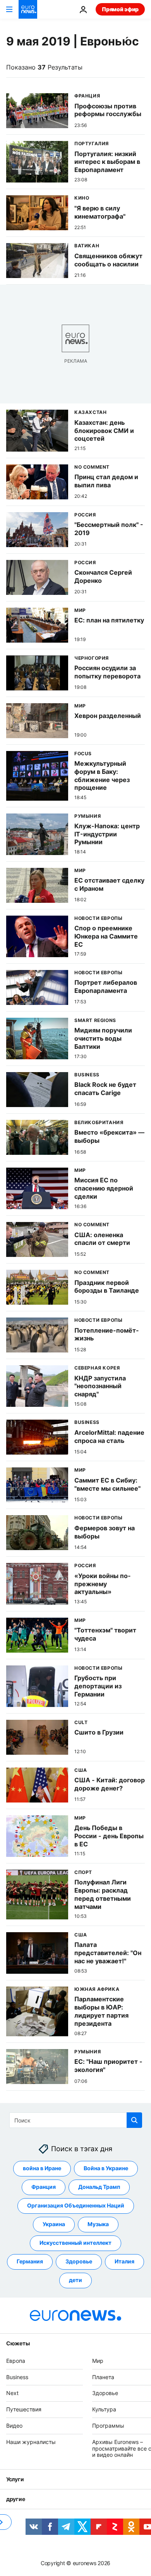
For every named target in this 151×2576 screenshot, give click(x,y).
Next (12, 2393)
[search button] (134, 2120)
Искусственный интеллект (75, 2243)
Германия (30, 2261)
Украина (54, 2224)
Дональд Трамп (99, 2187)
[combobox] (76, 2120)
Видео (14, 2426)
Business (17, 2377)
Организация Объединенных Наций (76, 2205)
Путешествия (24, 2409)
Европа (16, 2361)
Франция (44, 2187)
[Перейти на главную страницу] (28, 9)
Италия (124, 2261)
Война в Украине (106, 2168)
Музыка (98, 2224)
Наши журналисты (31, 2442)
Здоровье (79, 2261)
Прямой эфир (120, 9)
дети (75, 2280)
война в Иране (42, 2168)
